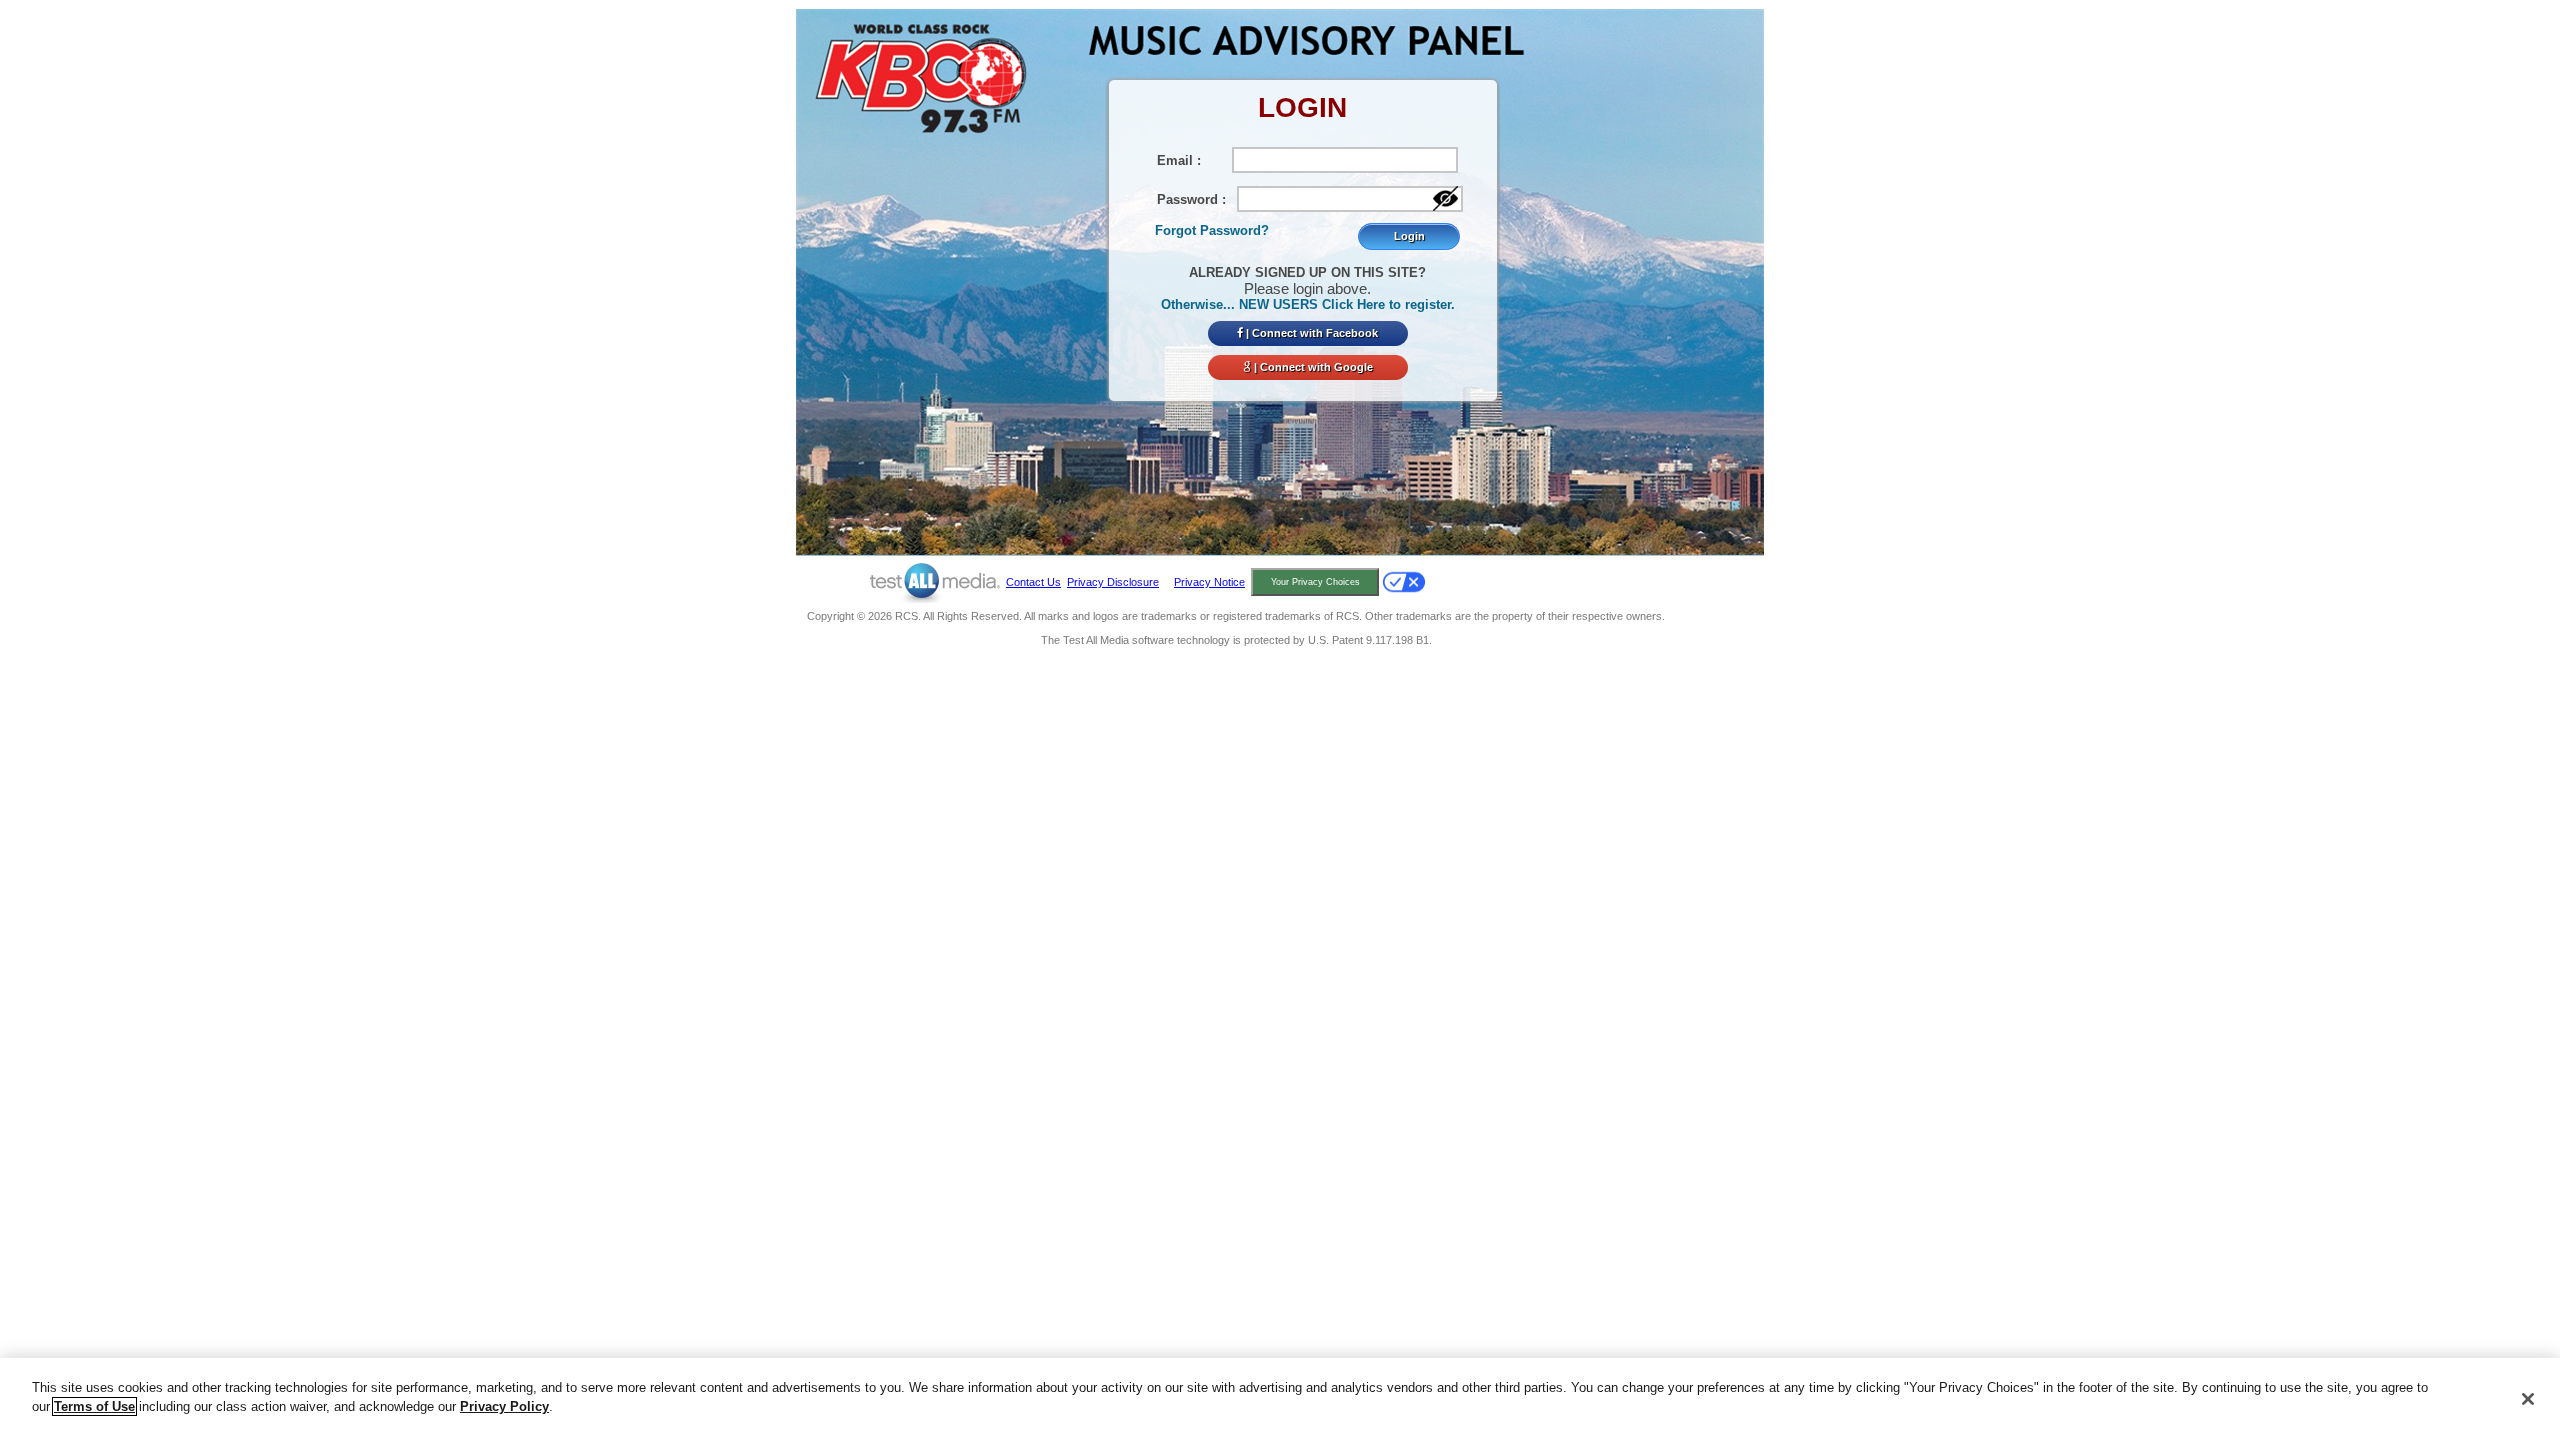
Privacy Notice (1209, 582)
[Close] (2528, 1399)
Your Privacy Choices (1315, 582)
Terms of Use (94, 1406)
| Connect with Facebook (1310, 333)
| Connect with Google (1312, 367)
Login (1409, 236)
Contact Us (1033, 582)
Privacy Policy (504, 1406)
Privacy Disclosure (1113, 582)
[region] (1280, 1399)
